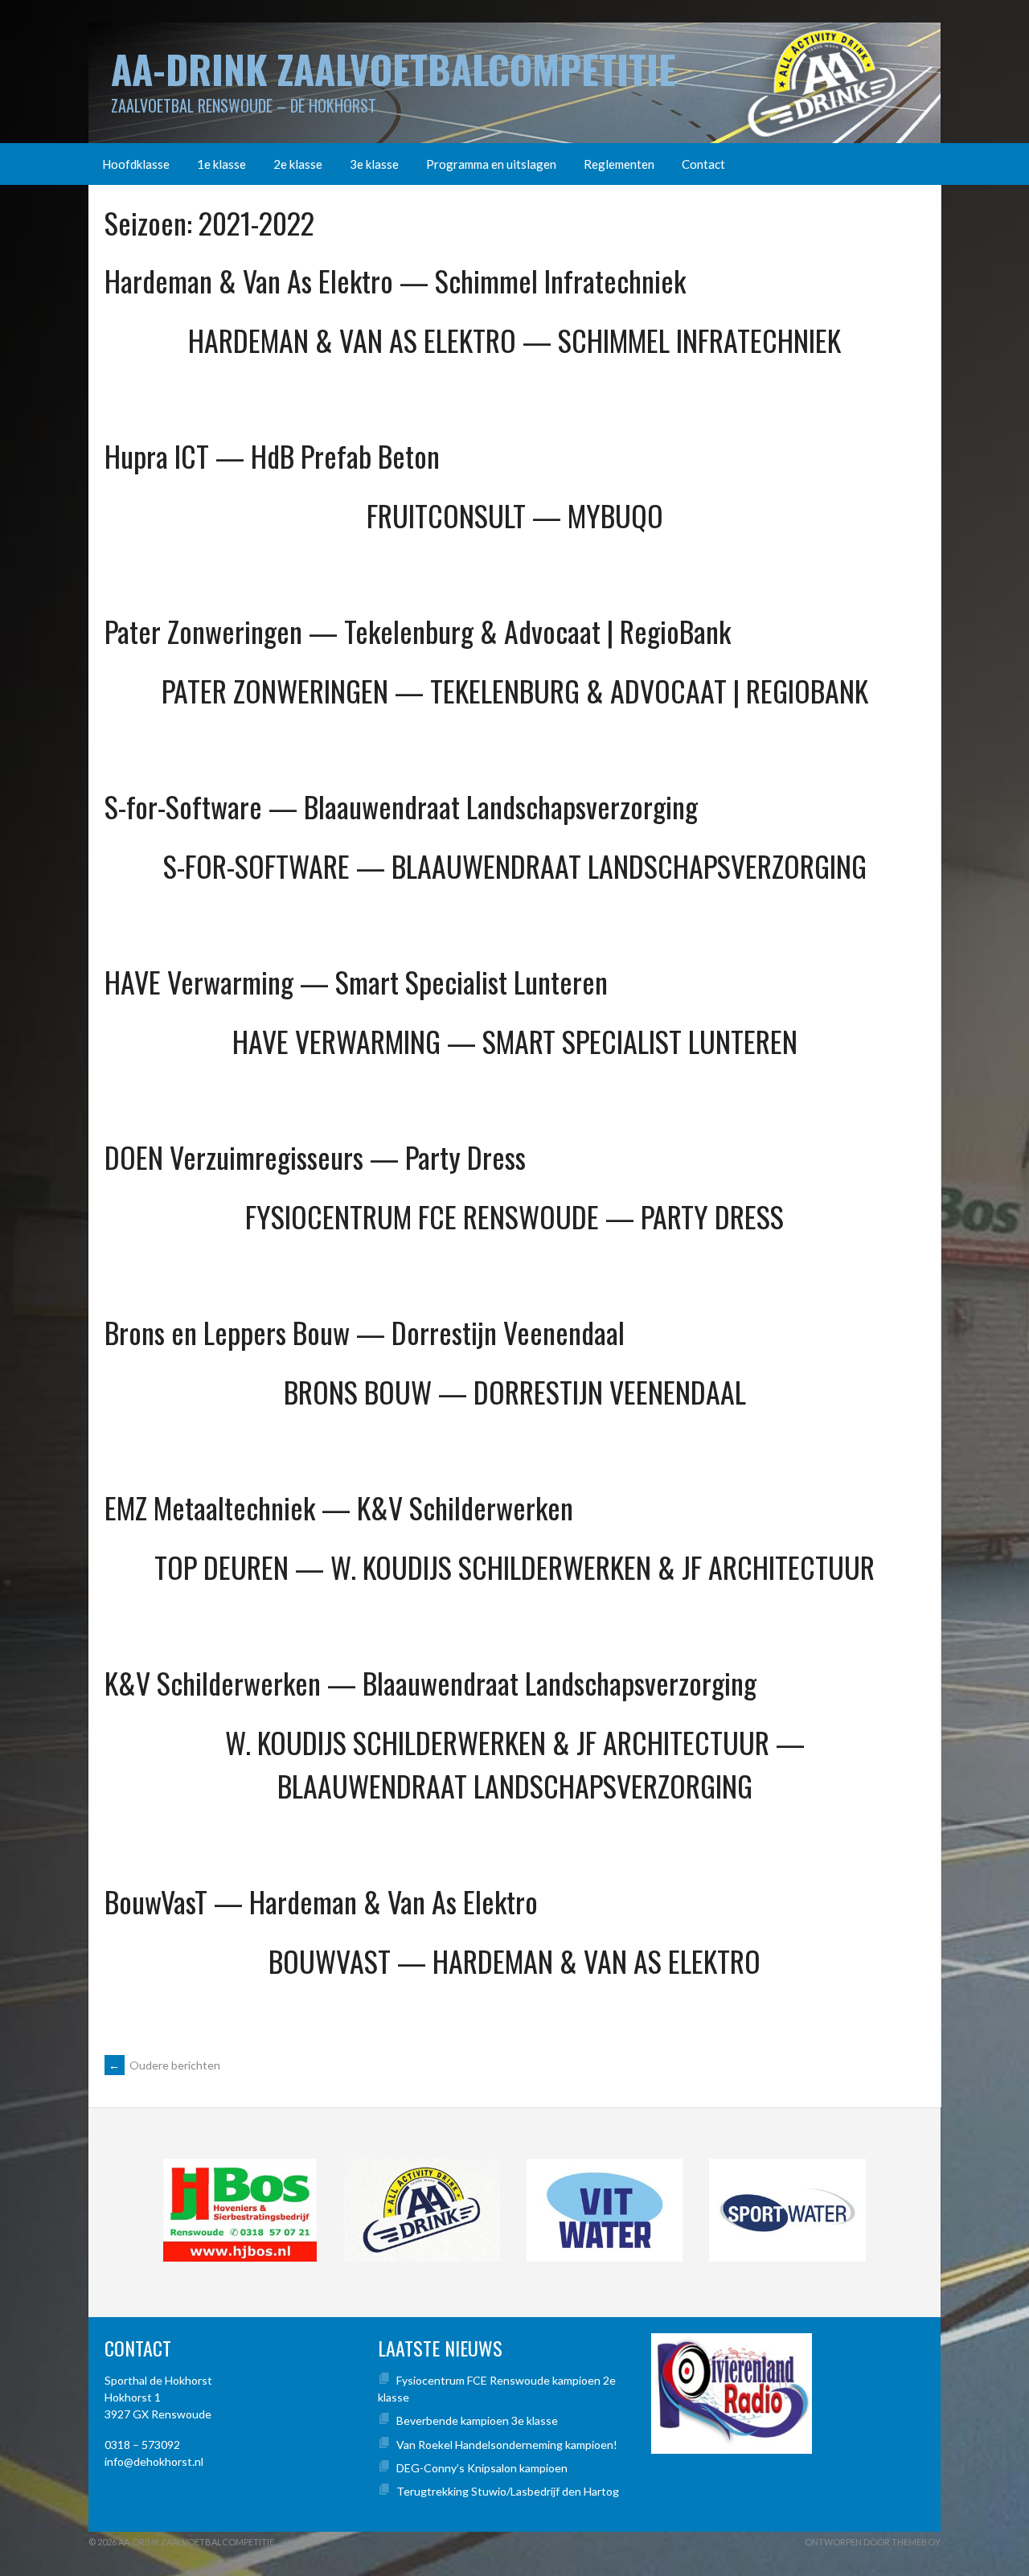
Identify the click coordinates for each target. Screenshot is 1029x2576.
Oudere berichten (164, 2065)
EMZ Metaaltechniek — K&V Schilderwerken (339, 1507)
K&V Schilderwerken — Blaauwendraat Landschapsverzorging (430, 1682)
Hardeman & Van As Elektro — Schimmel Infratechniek (395, 280)
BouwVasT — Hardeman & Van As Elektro (321, 1901)
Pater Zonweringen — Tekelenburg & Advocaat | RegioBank (418, 631)
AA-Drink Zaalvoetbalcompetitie (394, 69)
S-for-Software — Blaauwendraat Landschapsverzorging (401, 806)
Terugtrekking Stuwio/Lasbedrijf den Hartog (508, 2491)
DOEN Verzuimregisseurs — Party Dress (315, 1157)
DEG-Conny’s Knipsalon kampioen (482, 2468)
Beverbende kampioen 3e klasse (477, 2420)
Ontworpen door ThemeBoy (873, 2542)
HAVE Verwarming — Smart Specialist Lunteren (356, 981)
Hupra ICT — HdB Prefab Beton (272, 455)
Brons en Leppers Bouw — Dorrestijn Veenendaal (365, 1332)
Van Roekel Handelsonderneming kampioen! (507, 2445)
